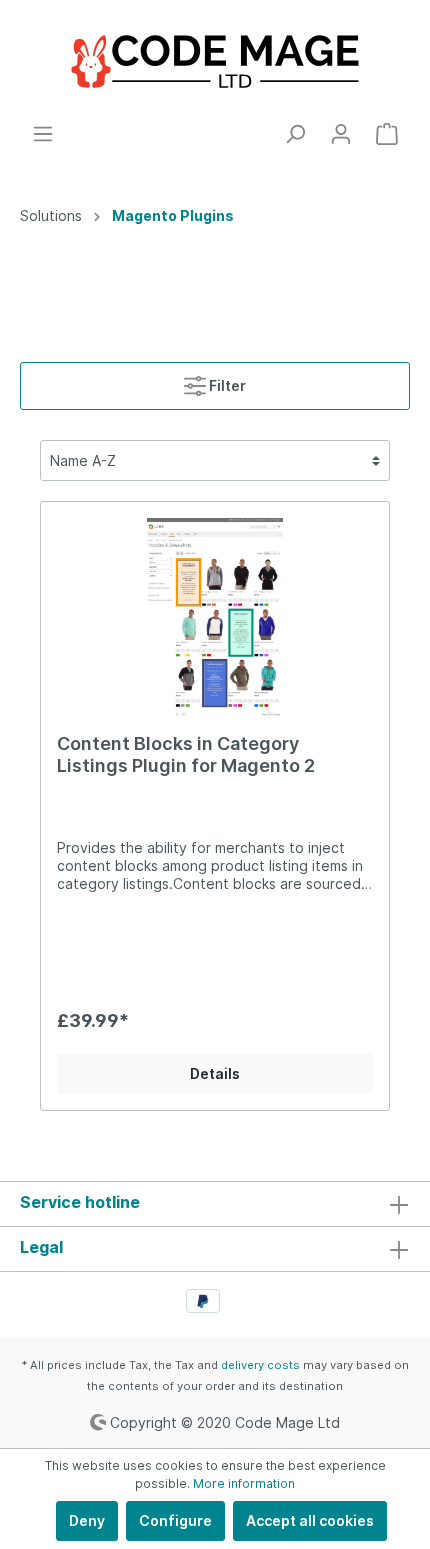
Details (215, 1073)
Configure (175, 1520)
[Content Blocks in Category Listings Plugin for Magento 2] (215, 618)
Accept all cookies (310, 1520)
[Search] (295, 134)
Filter (226, 385)
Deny (87, 1520)
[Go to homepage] (215, 61)
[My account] (341, 134)
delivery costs (260, 1365)
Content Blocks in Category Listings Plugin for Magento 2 (186, 754)
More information (244, 1483)
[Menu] (43, 134)
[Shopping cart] (387, 134)
